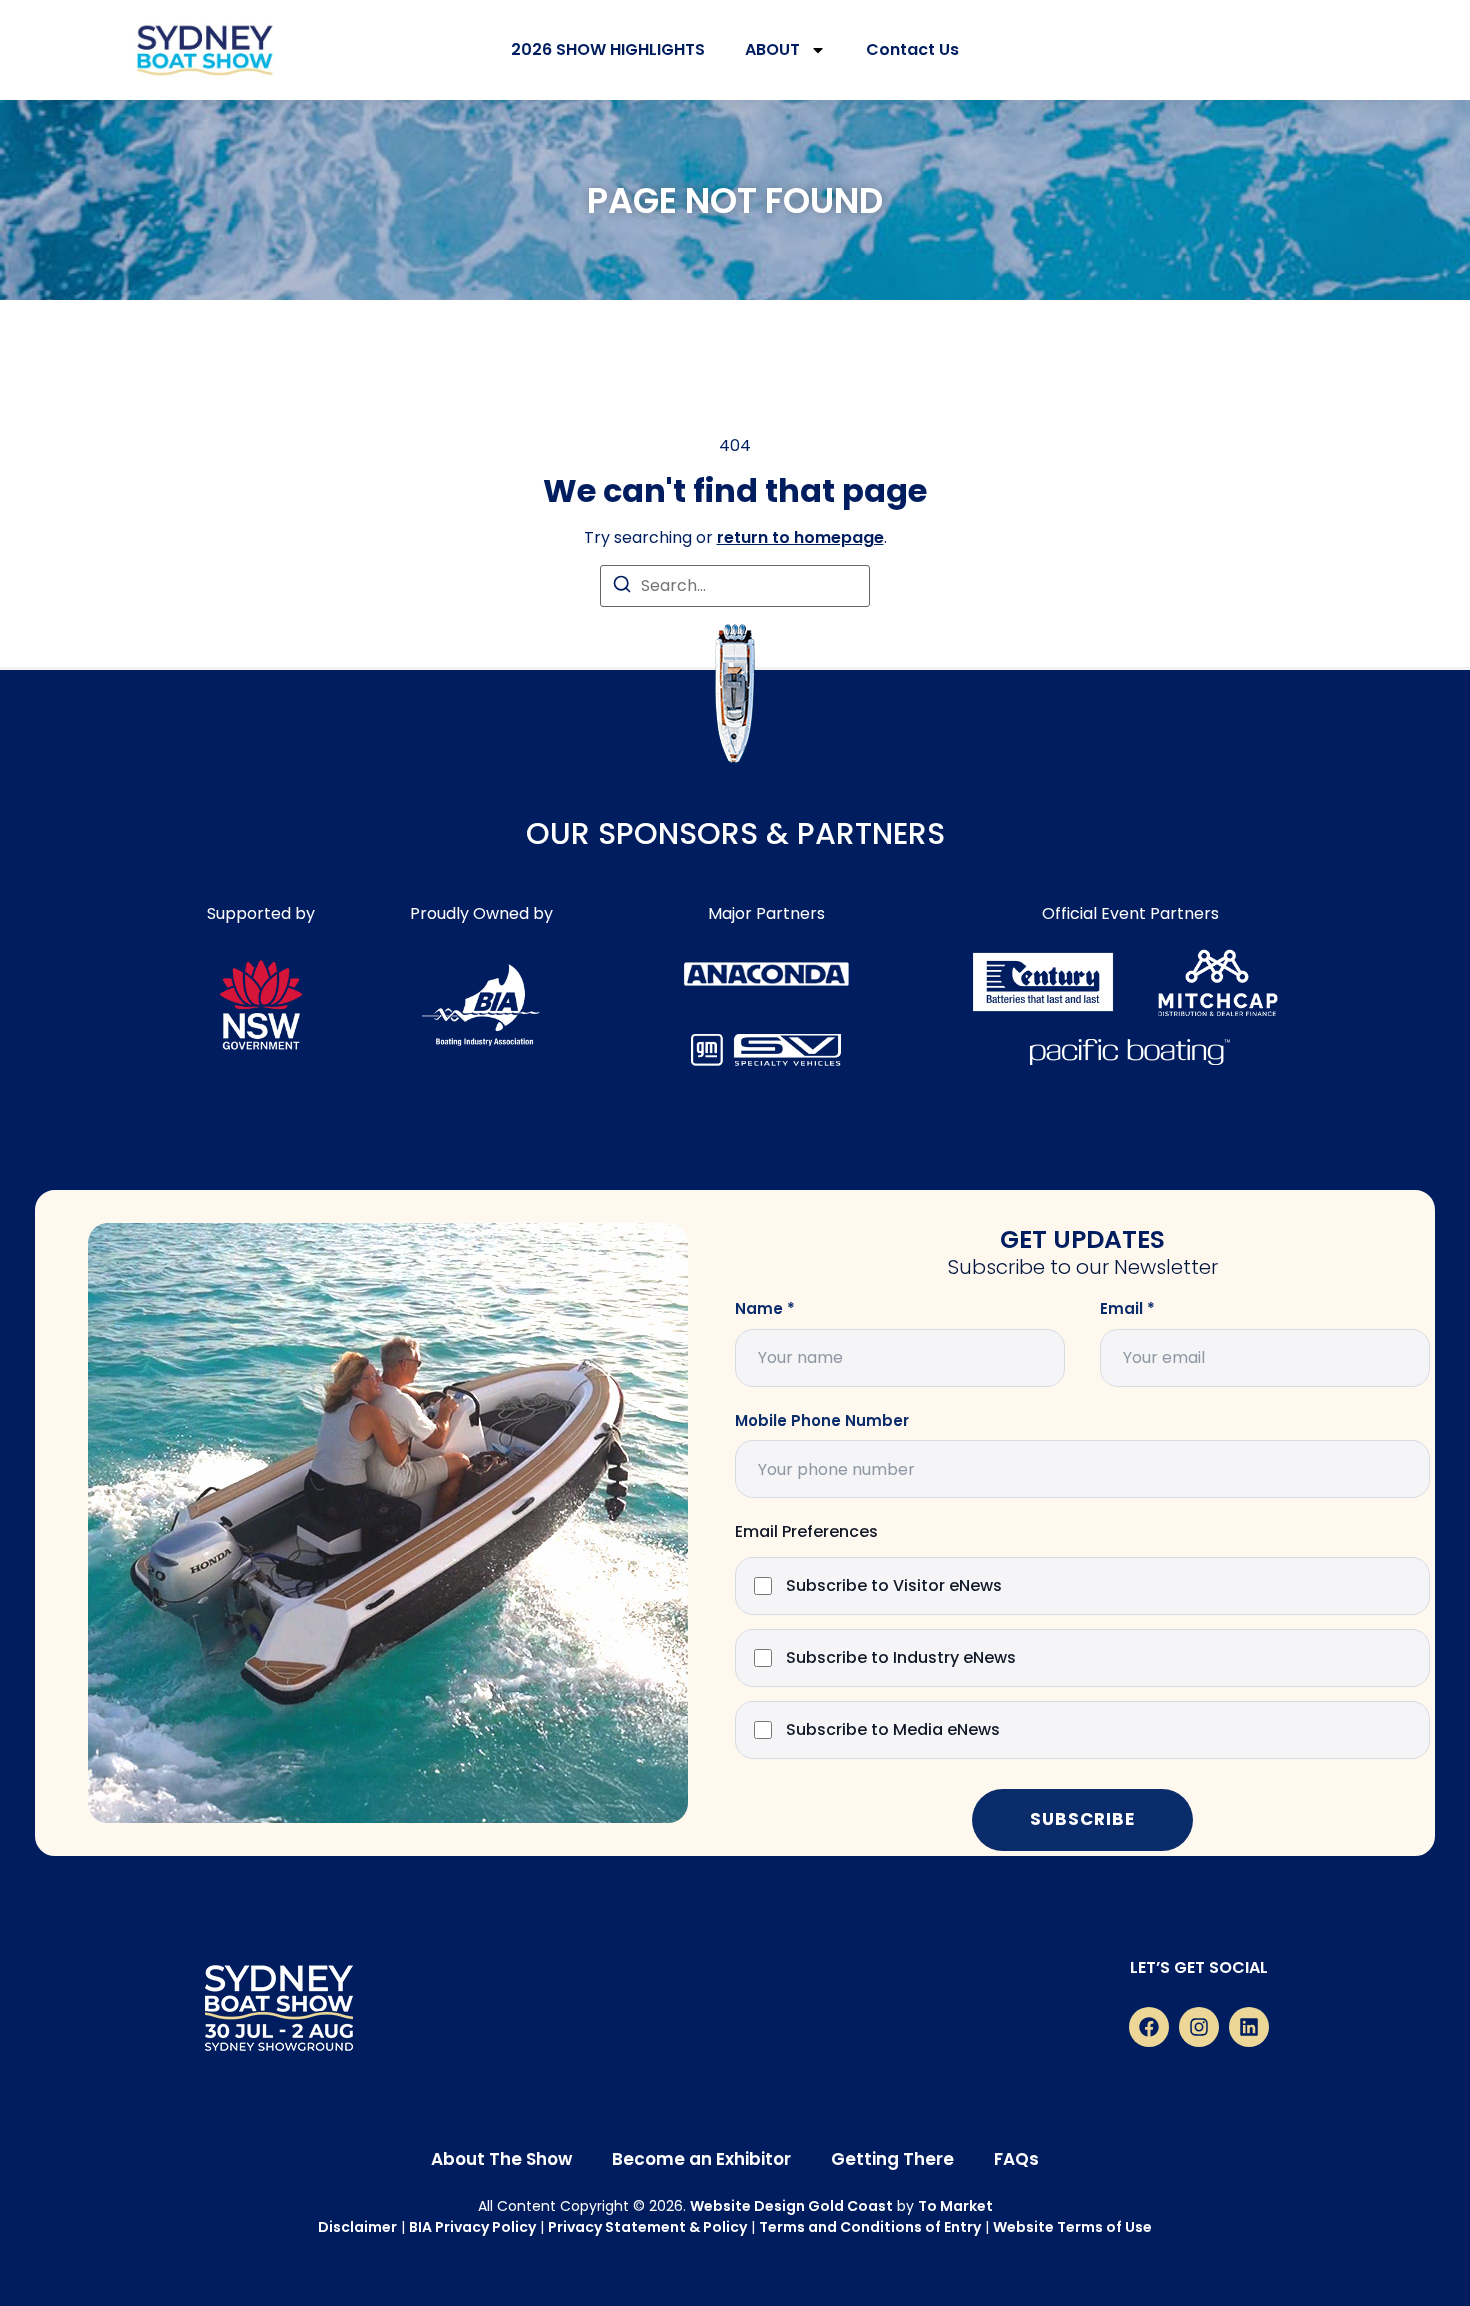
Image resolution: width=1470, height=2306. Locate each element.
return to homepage (800, 537)
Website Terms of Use (1072, 2227)
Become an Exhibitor (701, 2159)
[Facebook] (1149, 2027)
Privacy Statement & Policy (647, 2227)
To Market (955, 2206)
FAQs (1016, 2159)
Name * (765, 1309)
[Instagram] (1199, 2027)
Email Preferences (806, 1532)
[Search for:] (735, 586)
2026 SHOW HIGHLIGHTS (608, 49)
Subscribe (1082, 1819)
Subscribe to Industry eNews (901, 1658)
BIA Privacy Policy (472, 2227)
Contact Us (912, 49)
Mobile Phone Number (822, 1421)
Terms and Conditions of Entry (870, 2227)
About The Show (501, 2159)
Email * (1127, 1309)
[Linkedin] (1249, 2027)
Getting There (892, 2159)
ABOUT (772, 49)
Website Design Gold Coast (791, 2206)
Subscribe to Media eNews (893, 1730)
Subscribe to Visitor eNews (894, 1586)
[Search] (622, 587)
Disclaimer (357, 2227)
